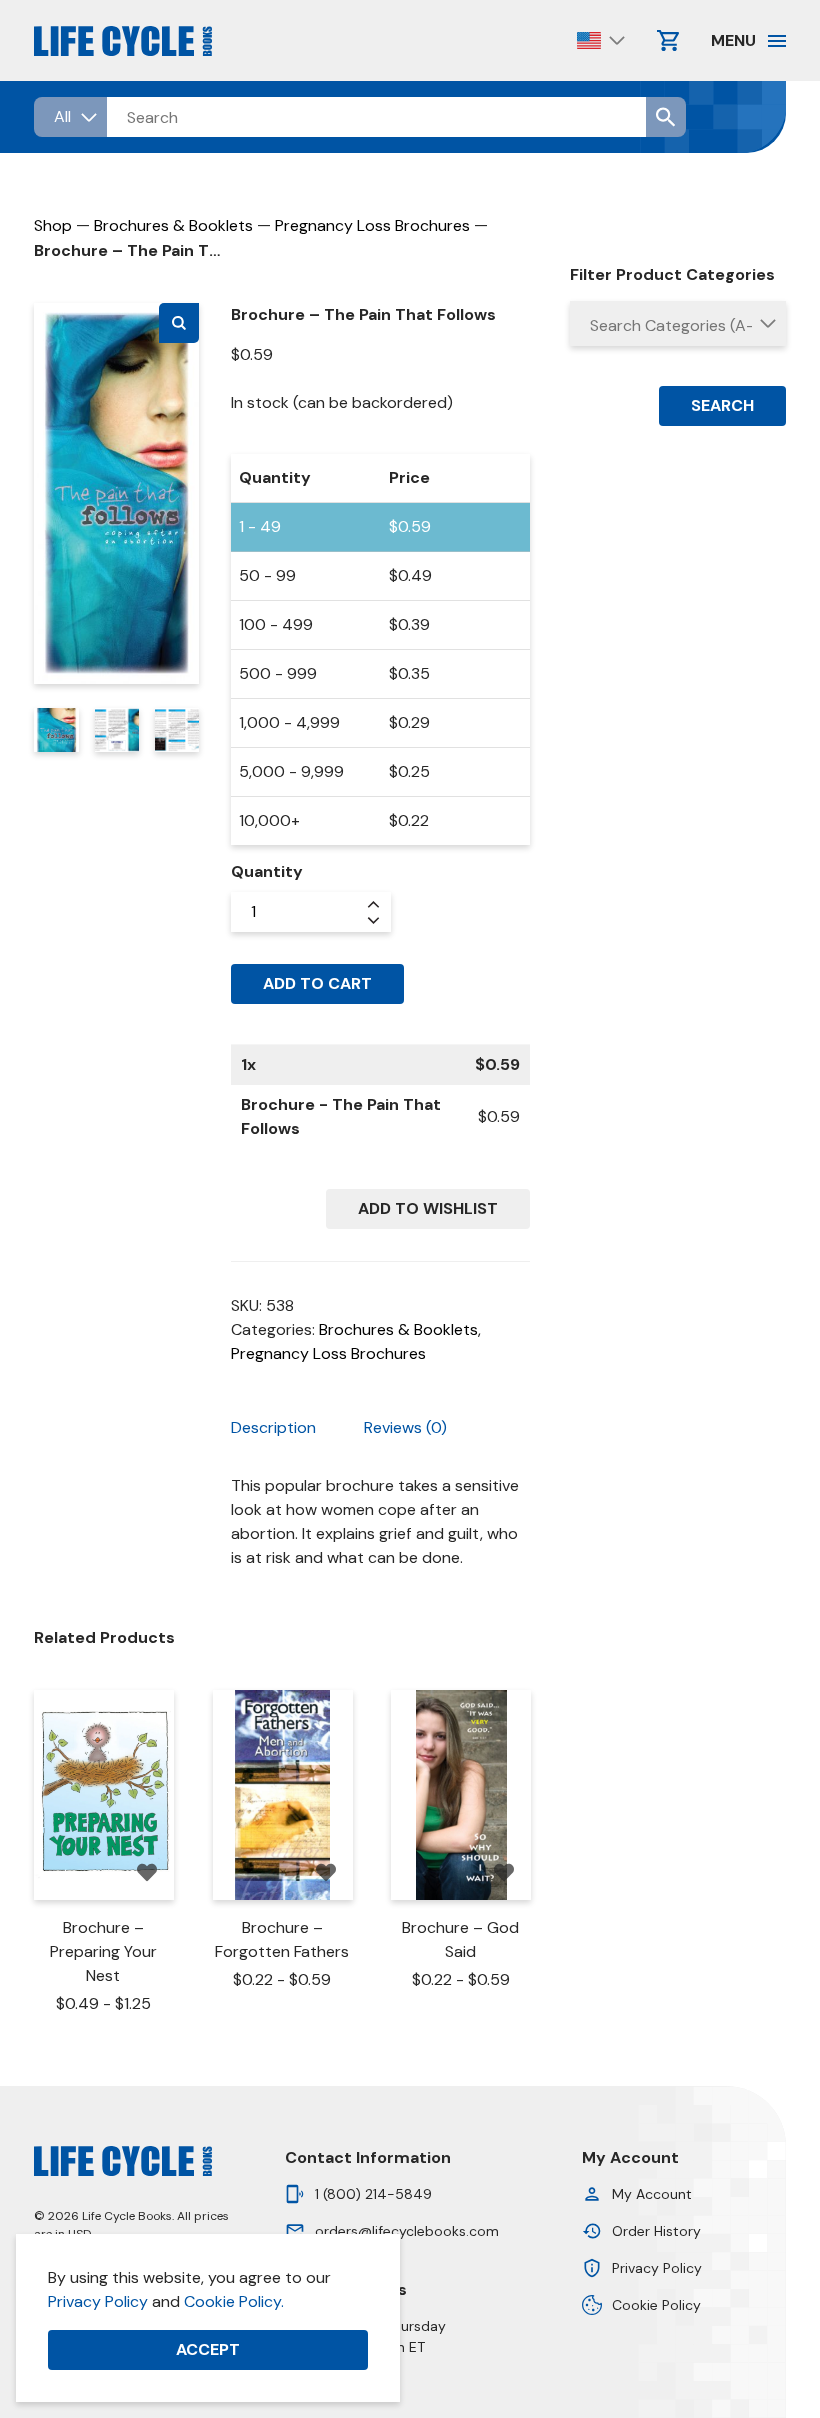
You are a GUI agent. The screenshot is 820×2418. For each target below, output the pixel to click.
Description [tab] (273, 1427)
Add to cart (317, 983)
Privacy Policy (98, 2301)
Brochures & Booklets (173, 225)
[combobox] (678, 323)
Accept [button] (208, 2349)
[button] (179, 323)
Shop (53, 225)
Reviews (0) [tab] (405, 1427)
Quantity (267, 871)
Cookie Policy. (234, 2301)
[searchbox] (678, 326)
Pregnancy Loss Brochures (372, 225)
